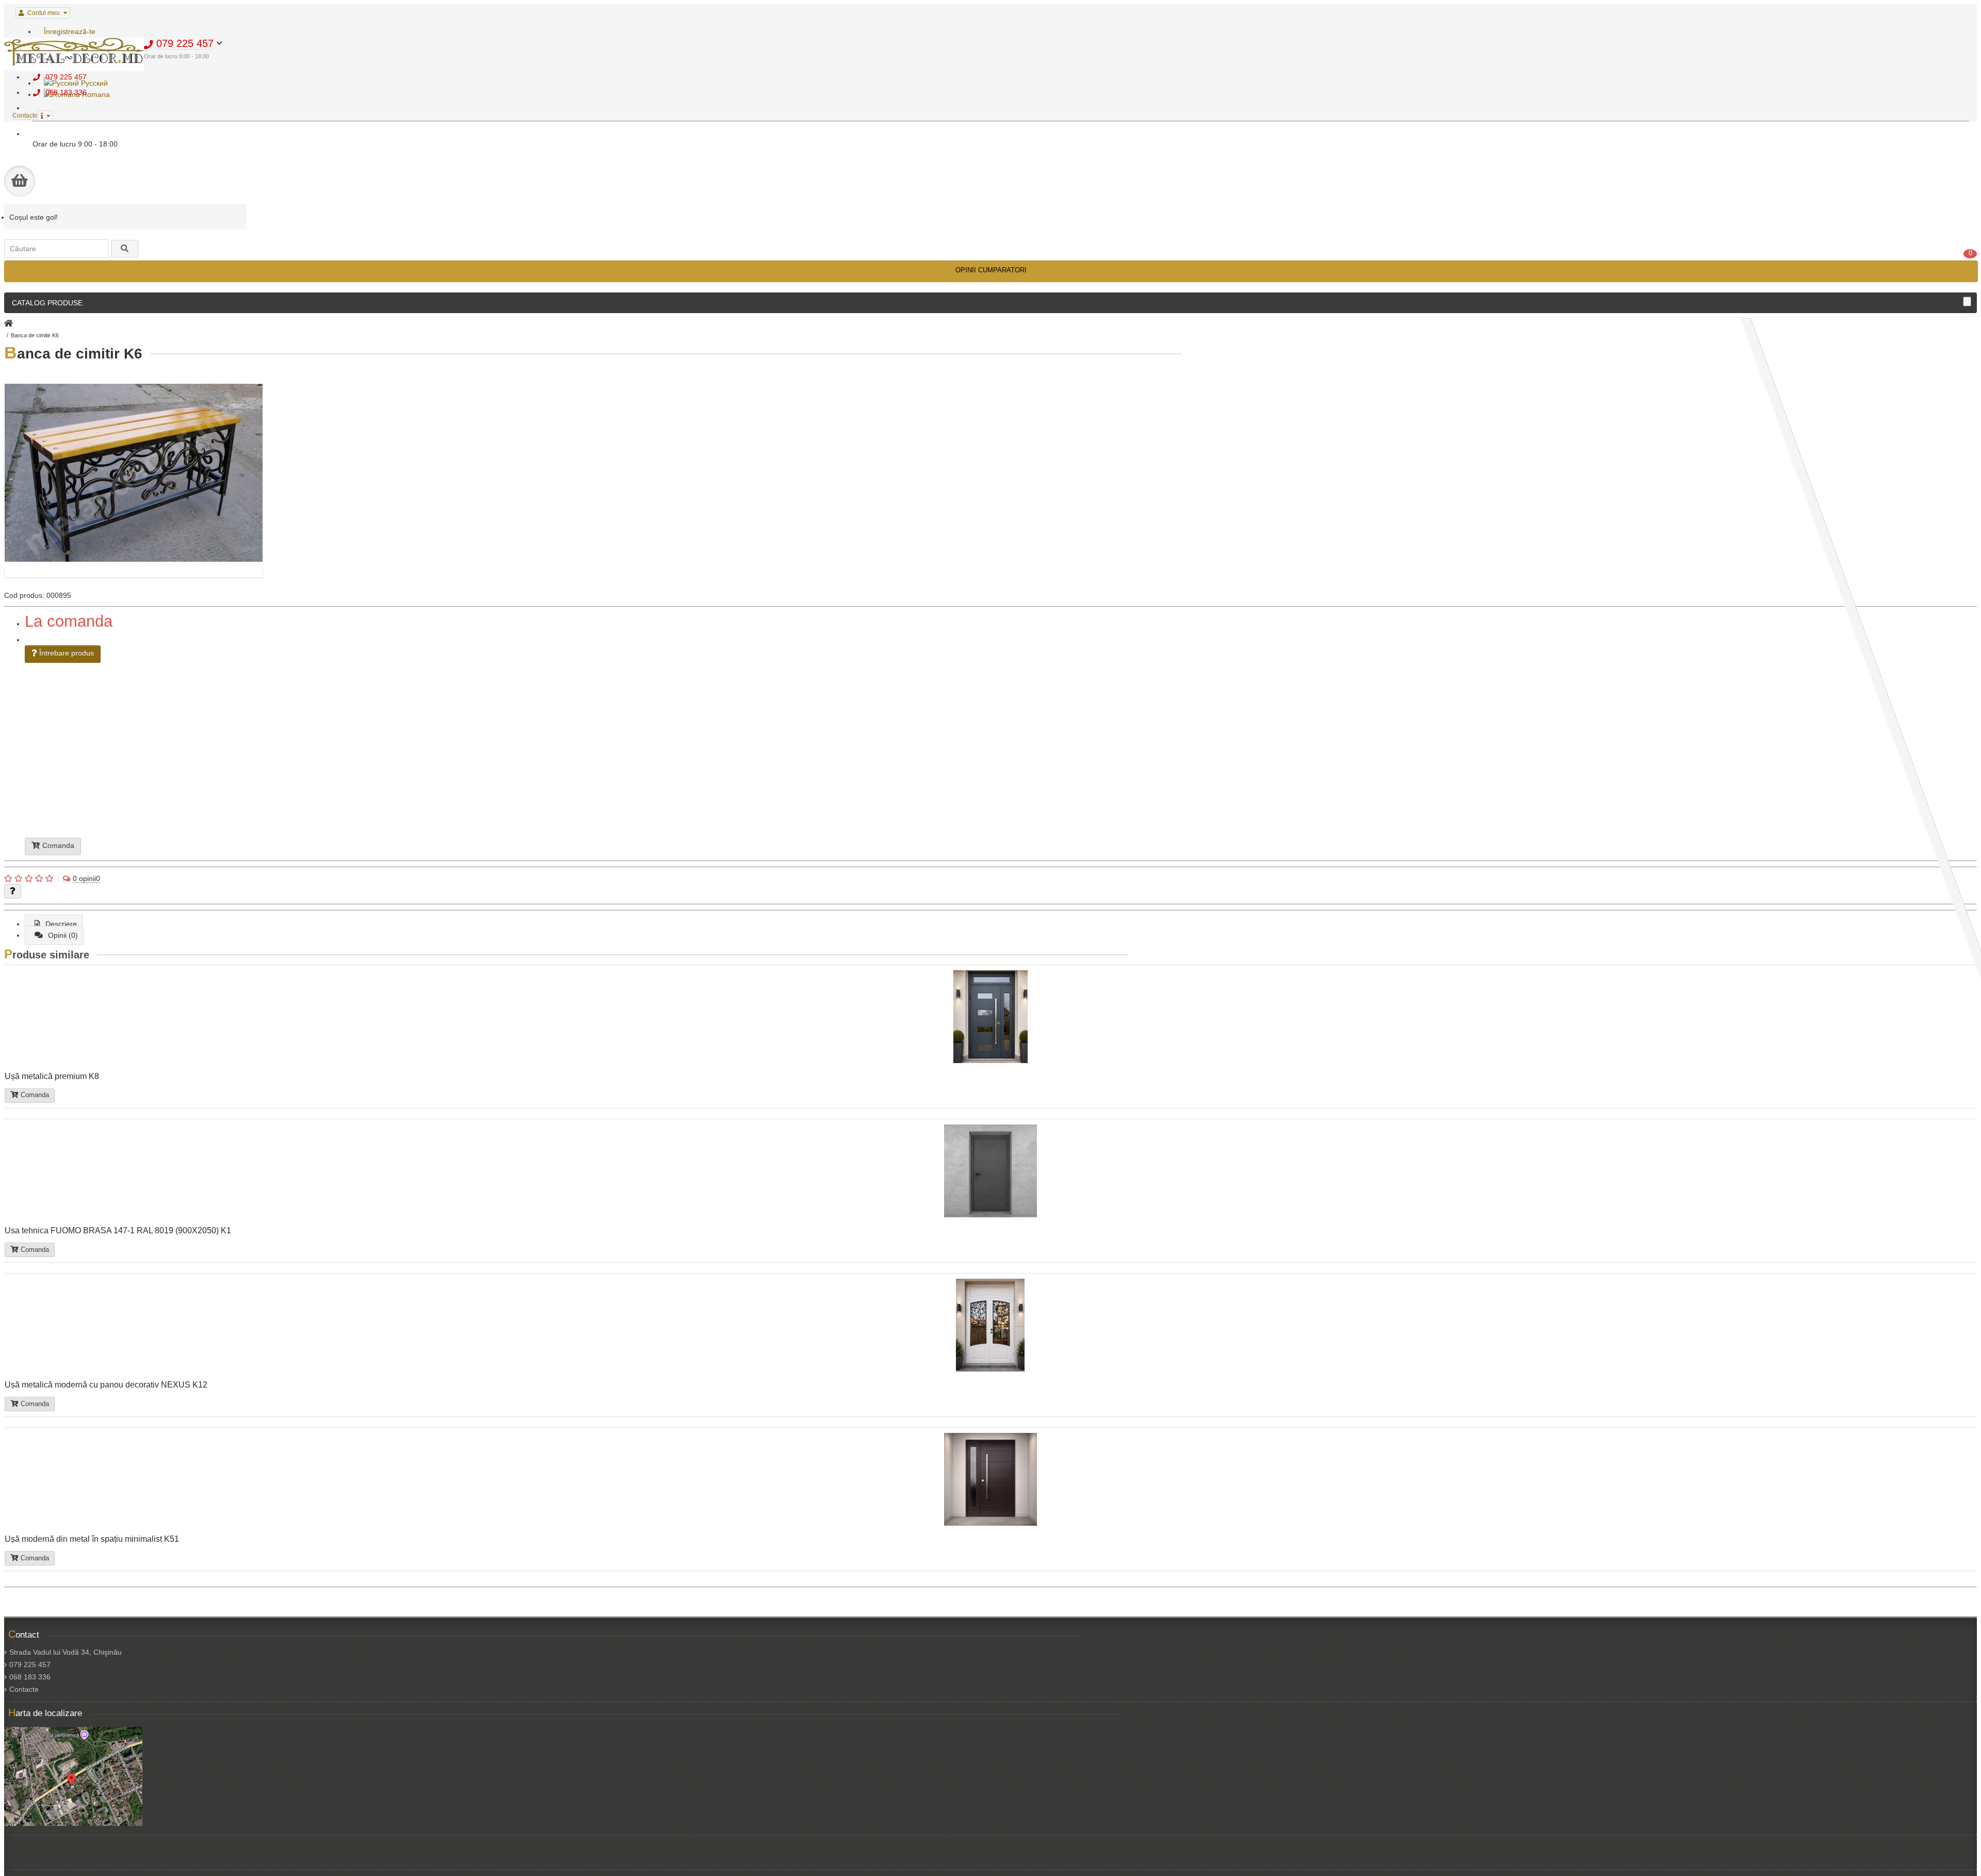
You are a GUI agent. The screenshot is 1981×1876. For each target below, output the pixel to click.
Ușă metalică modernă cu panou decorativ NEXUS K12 (106, 1384)
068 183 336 (30, 1677)
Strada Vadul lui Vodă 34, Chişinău (66, 1652)
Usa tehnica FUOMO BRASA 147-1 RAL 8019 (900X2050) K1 (118, 1230)
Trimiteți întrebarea (914, 772)
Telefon (884, 738)
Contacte (24, 1689)
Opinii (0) (63, 935)
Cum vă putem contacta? (918, 762)
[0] (20, 181)
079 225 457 (30, 1665)
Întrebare (896, 758)
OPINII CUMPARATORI (991, 270)
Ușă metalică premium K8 (52, 1076)
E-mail (884, 742)
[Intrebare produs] (13, 891)
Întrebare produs (66, 653)
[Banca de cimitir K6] (134, 574)
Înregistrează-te (70, 31)
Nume (880, 733)
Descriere (61, 924)
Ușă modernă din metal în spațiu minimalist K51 (92, 1539)
